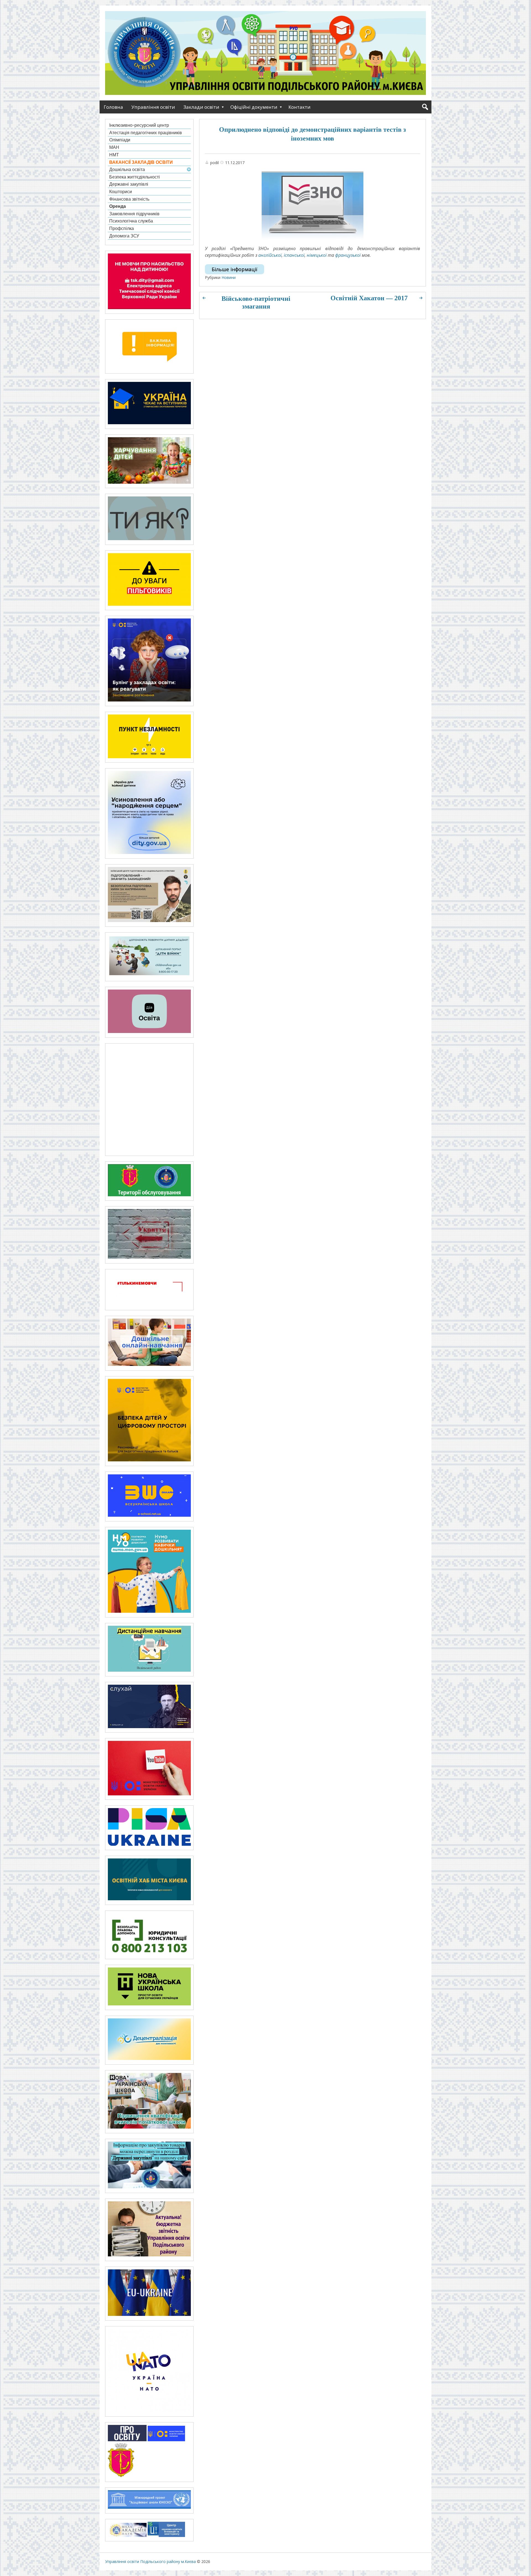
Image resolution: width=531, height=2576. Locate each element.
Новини (229, 277)
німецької (317, 255)
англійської (270, 255)
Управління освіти (153, 107)
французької (348, 255)
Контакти (300, 107)
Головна (113, 107)
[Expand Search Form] (425, 107)
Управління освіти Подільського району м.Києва (150, 2561)
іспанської (294, 255)
